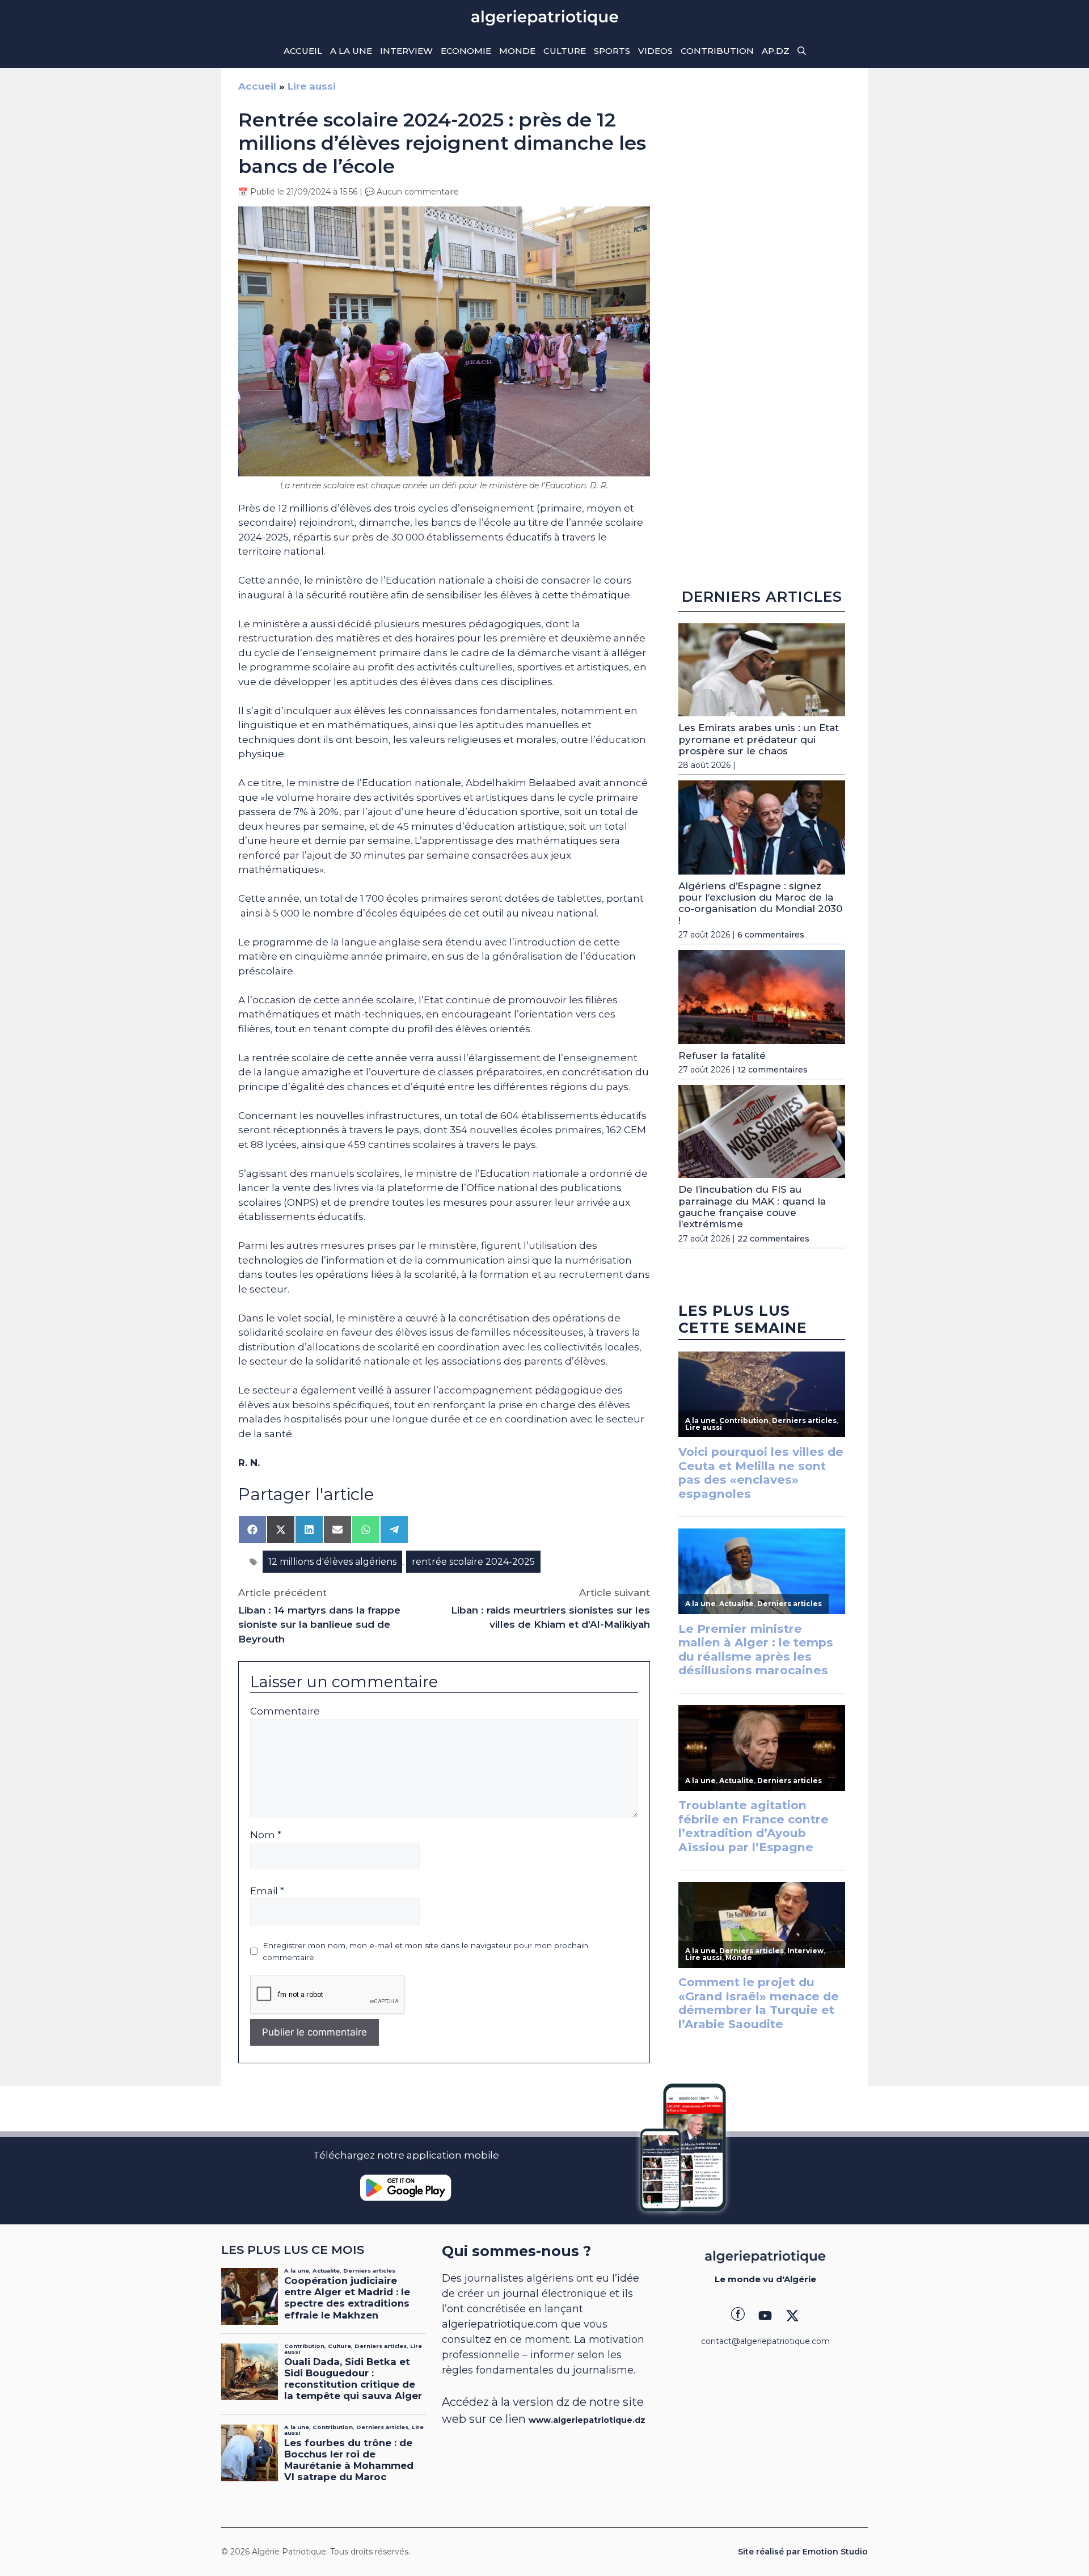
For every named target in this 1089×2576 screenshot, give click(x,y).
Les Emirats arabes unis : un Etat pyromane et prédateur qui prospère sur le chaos (759, 739)
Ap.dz (776, 51)
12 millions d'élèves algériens (332, 1562)
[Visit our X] (792, 2316)
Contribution (717, 51)
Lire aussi (312, 86)
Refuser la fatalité (722, 1055)
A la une (351, 51)
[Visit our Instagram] (765, 2316)
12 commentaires (773, 1070)
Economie (466, 51)
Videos (655, 51)
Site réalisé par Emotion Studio (803, 2552)
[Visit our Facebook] (738, 2316)
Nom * (266, 1835)
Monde (517, 51)
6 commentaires (771, 935)
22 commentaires (773, 1239)
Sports (612, 51)
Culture (565, 51)
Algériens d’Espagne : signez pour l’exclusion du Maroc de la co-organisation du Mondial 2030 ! (760, 903)
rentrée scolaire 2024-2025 (473, 1562)
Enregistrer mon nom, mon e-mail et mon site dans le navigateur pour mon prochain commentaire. (425, 1951)
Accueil (303, 51)
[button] (802, 51)
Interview (406, 51)
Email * (267, 1891)
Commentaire (285, 1711)
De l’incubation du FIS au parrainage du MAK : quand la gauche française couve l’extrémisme (752, 1207)
